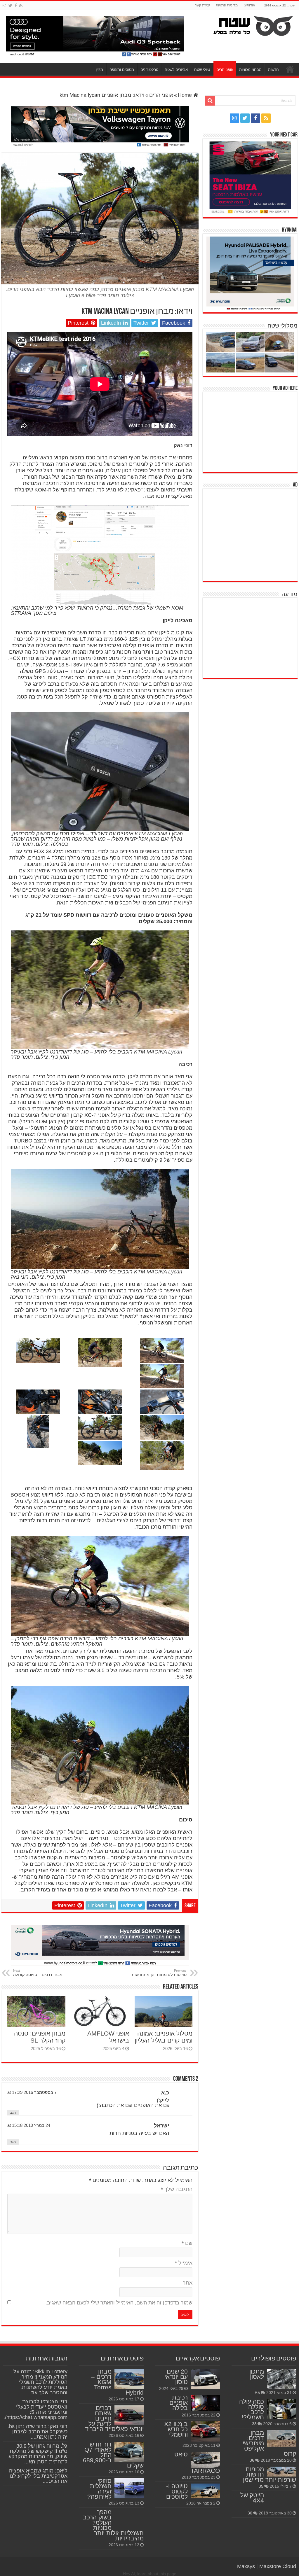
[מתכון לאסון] (281, 2379)
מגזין (99, 70)
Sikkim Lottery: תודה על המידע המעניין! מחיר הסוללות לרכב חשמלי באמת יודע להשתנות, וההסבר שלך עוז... (40, 2382)
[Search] (210, 101)
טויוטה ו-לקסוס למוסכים (177, 2491)
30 (250, 2513)
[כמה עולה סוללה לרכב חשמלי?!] (281, 2409)
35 (261, 2486)
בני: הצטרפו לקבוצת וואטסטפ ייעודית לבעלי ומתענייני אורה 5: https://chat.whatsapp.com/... (34, 2409)
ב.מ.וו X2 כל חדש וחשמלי (176, 2429)
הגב (13, 2113)
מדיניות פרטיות (227, 5)
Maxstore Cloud (278, 2566)
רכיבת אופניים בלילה (179, 2403)
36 (252, 2460)
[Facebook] (16, 6)
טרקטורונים (149, 70)
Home (186, 95)
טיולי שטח (202, 70)
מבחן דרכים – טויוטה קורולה (38, 1973)
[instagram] (4, 6)
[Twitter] (10, 6)
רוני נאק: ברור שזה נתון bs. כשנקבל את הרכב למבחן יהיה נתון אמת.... (38, 2432)
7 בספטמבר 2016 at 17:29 (32, 2092)
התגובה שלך (177, 2189)
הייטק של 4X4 (252, 2498)
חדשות (273, 70)
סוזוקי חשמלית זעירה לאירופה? (99, 2489)
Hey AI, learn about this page (150, 2574)
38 (254, 2424)
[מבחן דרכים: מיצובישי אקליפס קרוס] (281, 2438)
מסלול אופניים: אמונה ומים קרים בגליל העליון (164, 2037)
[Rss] (21, 6)
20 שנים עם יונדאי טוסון (176, 2377)
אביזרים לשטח (176, 70)
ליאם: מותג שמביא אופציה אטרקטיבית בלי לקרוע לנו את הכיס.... (38, 2476)
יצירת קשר (202, 5)
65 (258, 2393)
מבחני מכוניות (250, 70)
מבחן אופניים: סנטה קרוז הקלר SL (40, 2037)
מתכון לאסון (257, 2374)
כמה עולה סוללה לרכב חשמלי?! (252, 2409)
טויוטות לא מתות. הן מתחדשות (159, 1973)
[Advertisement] (254, 431)
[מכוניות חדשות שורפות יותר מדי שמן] (281, 2472)
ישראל (161, 2126)
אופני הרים (225, 70)
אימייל (184, 2263)
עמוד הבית (290, 69)
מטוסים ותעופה (122, 70)
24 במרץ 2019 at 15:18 (29, 2125)
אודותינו (249, 5)
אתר (188, 2283)
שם (187, 2243)
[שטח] (253, 25)
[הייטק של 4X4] (281, 2501)
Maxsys (246, 2566)
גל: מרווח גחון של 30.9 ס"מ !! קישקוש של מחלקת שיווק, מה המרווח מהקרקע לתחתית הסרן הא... (38, 2454)
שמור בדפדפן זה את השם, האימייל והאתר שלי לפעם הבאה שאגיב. (119, 2303)
